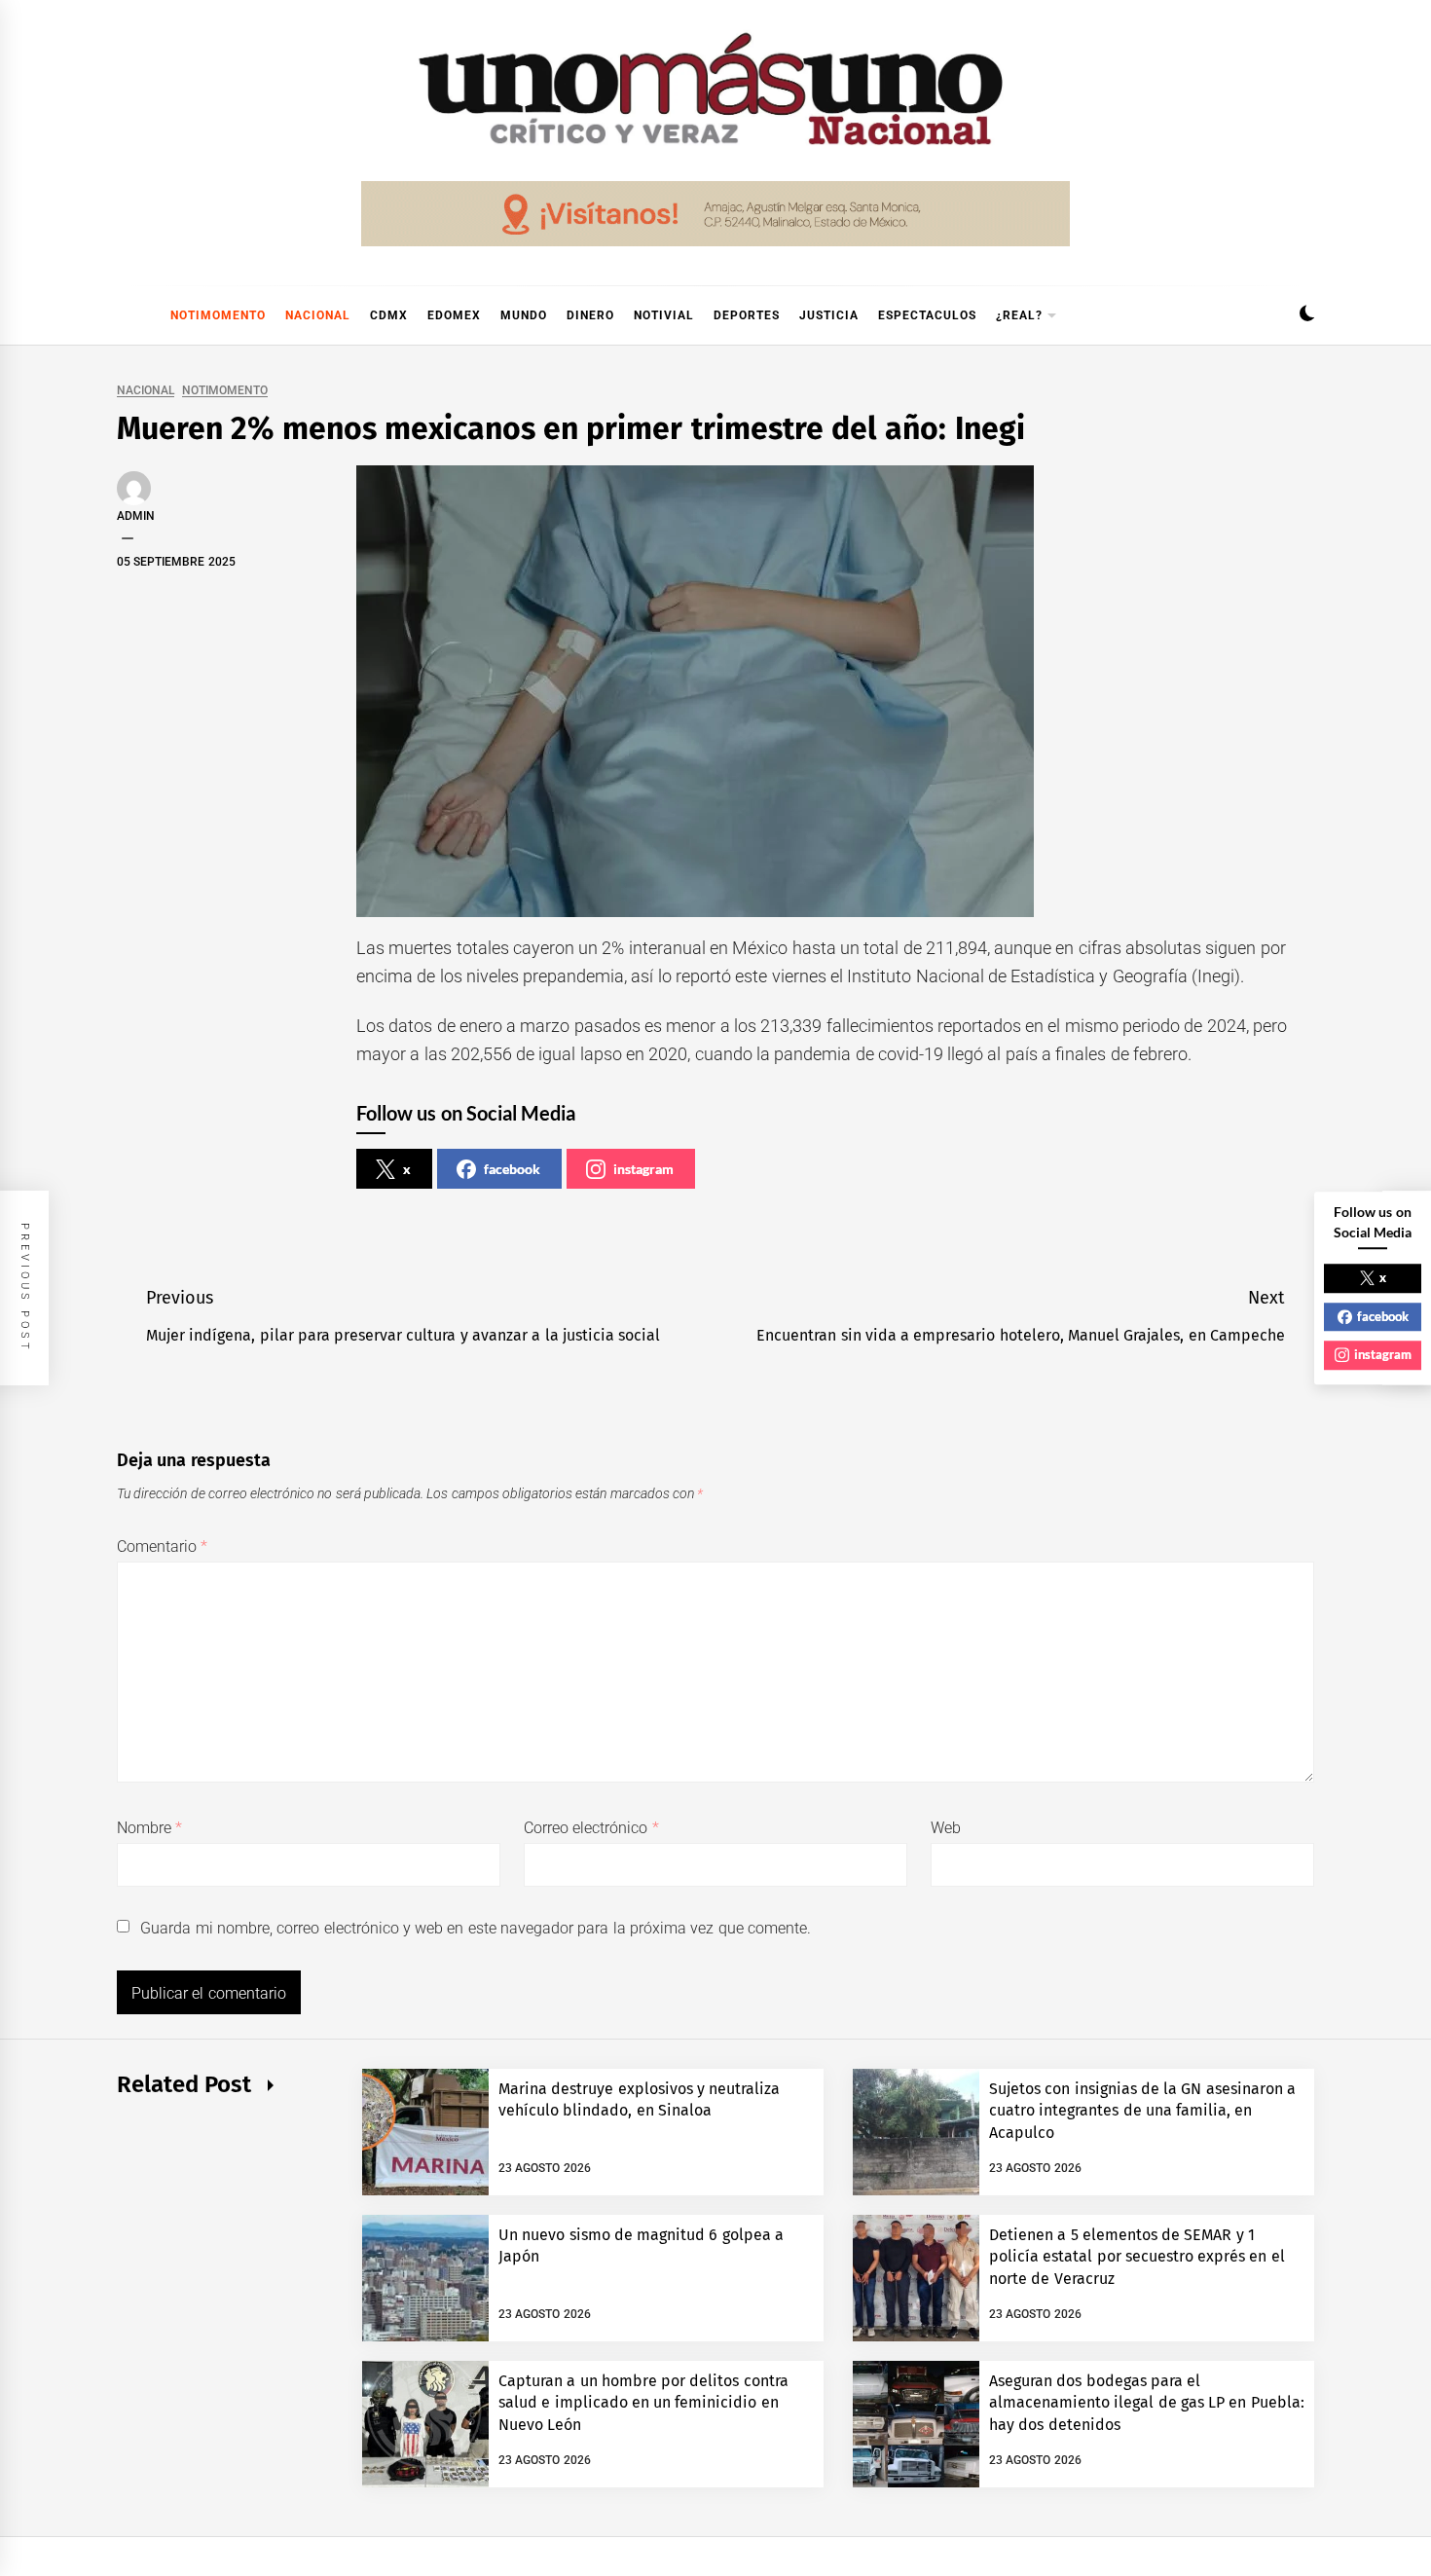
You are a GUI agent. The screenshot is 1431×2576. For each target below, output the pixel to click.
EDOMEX (454, 315)
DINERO (590, 315)
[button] (1307, 316)
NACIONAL (318, 315)
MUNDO (524, 315)
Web (946, 1828)
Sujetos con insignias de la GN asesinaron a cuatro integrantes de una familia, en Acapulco (1142, 2111)
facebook (512, 1169)
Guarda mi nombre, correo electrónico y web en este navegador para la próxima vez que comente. (476, 1928)
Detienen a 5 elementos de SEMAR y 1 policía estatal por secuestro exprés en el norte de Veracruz (1137, 2257)
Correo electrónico (591, 1828)
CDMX (389, 315)
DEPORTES (747, 315)
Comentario (162, 1546)
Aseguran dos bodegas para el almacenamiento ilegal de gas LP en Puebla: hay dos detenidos (1147, 2403)
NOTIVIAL (664, 315)
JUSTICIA (829, 315)
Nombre (149, 1828)
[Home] (127, 315)
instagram (643, 1169)
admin (136, 516)
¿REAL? (1019, 315)
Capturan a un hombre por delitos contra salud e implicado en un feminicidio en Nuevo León (643, 2403)
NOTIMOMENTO (218, 315)
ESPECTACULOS (927, 315)
